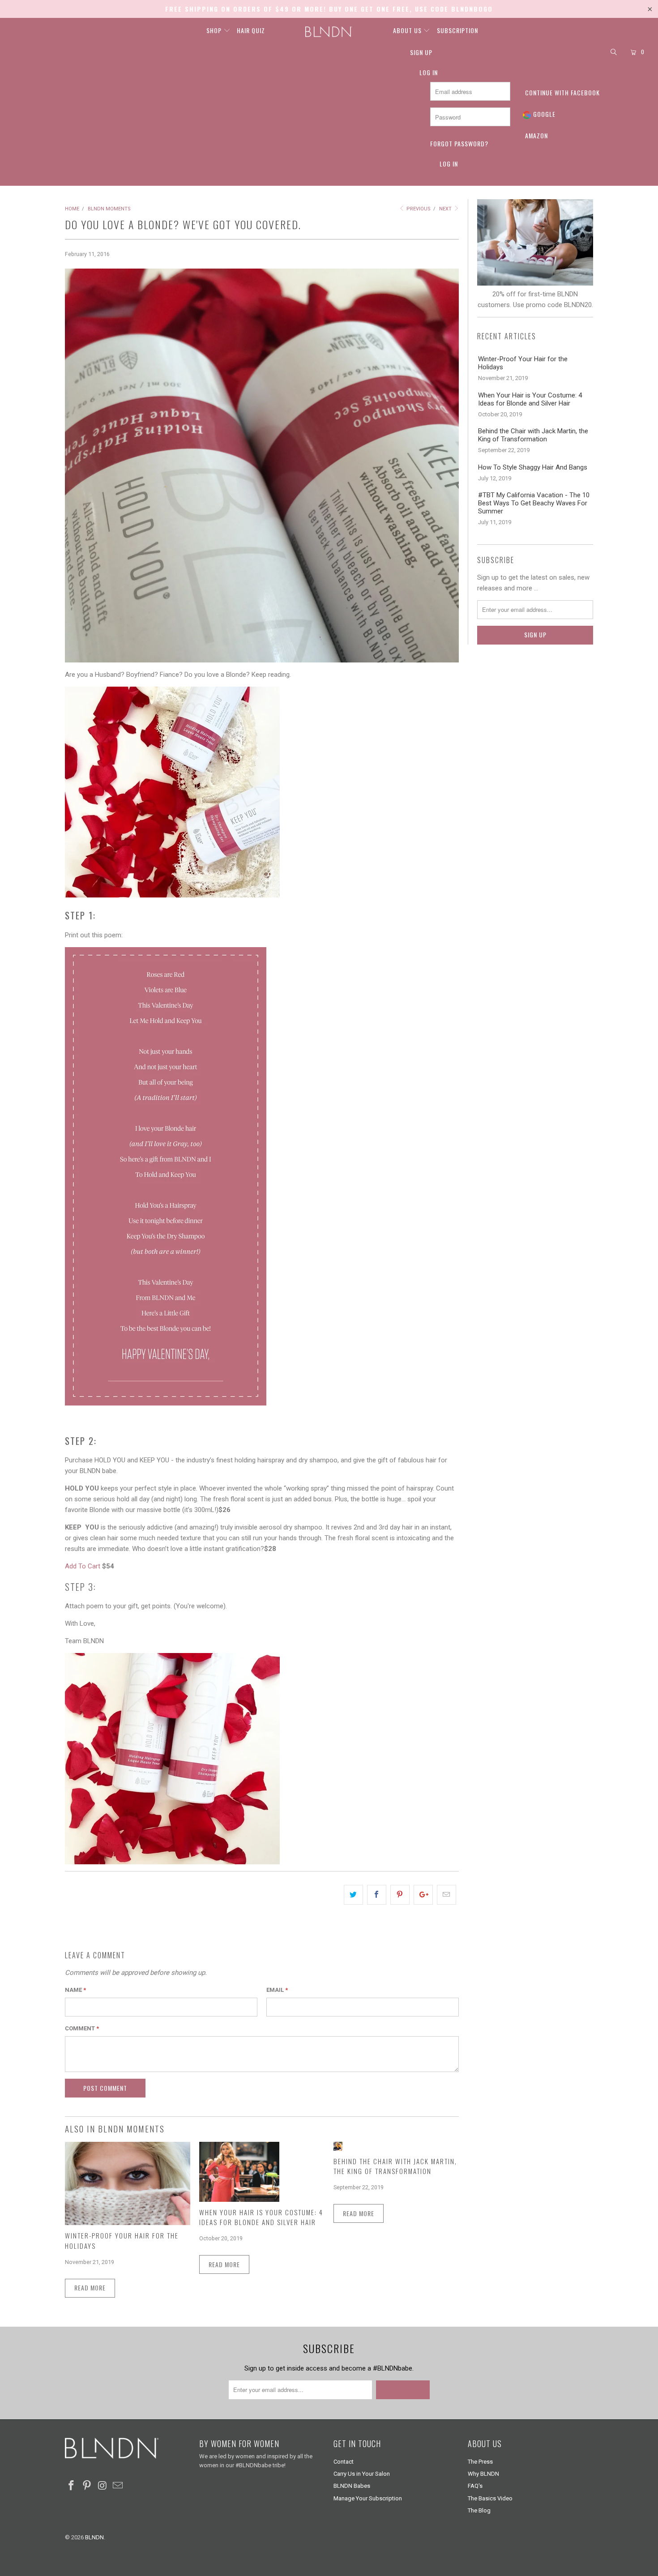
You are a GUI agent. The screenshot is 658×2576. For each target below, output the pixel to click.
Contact (344, 2462)
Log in (429, 72)
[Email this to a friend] (446, 1895)
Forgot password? (459, 143)
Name (75, 1990)
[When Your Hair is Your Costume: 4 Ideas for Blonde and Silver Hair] (239, 2200)
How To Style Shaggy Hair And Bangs (533, 467)
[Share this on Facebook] (377, 1895)
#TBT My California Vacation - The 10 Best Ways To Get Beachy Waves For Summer (534, 503)
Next (446, 209)
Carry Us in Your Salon (362, 2474)
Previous (418, 209)
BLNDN (94, 2537)
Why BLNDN (483, 2474)
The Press (480, 2462)
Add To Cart (83, 1566)
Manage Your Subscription (368, 2498)
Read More (90, 2288)
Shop (215, 30)
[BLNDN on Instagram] (103, 2486)
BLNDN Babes (352, 2486)
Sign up (421, 52)
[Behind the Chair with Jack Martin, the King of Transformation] (338, 2149)
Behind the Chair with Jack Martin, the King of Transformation (395, 2166)
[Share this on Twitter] (353, 1895)
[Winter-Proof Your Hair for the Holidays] (128, 2223)
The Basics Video (490, 2498)
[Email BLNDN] (118, 2486)
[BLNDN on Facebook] (72, 2486)
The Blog (479, 2510)
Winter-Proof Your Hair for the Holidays (523, 363)
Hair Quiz (251, 30)
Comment (82, 2028)
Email (277, 1990)
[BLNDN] (329, 32)
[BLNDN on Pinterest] (87, 2486)
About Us (408, 30)
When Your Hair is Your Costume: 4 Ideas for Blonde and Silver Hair (261, 2217)
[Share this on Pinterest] (400, 1895)
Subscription (457, 30)
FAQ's (475, 2486)
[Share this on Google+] (423, 1895)
